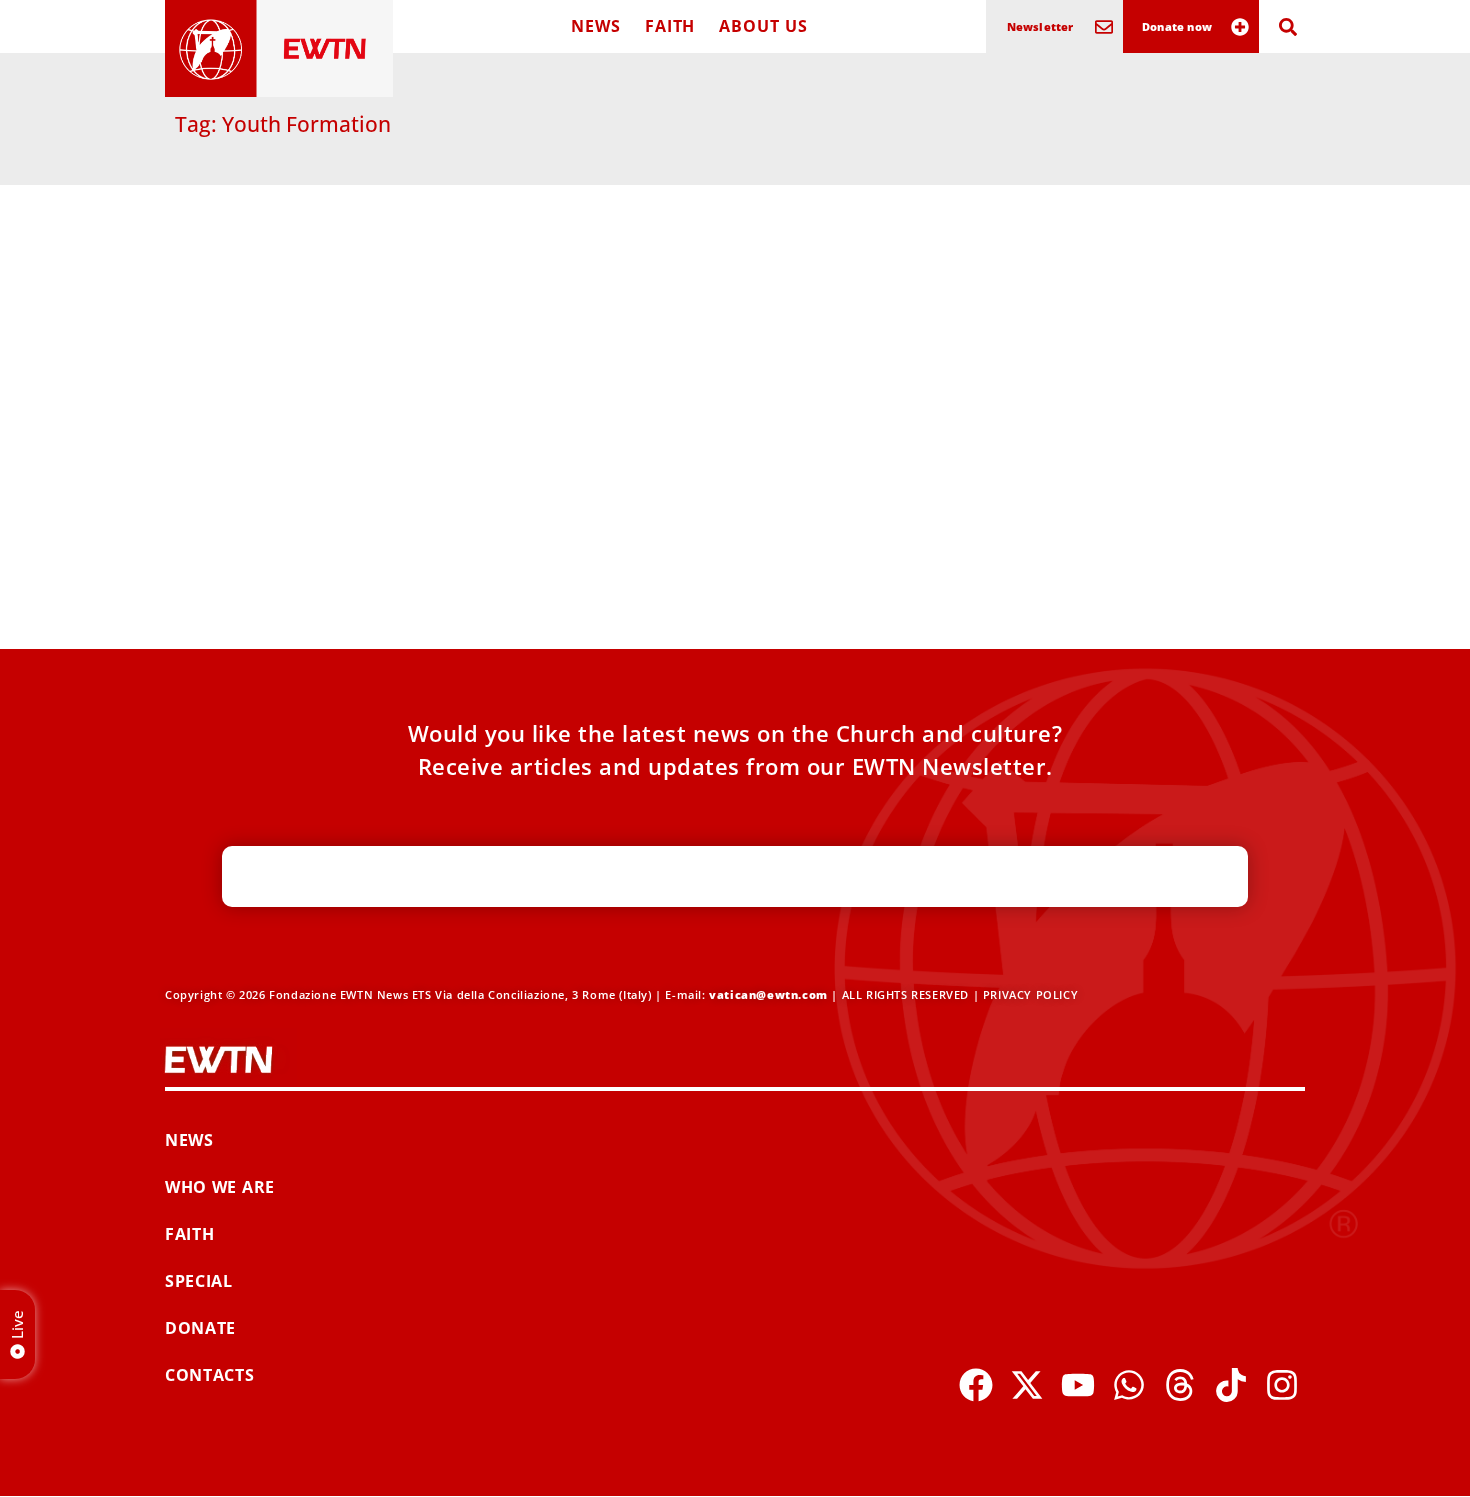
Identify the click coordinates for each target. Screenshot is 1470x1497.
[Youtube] (1078, 1385)
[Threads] (1180, 1385)
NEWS (596, 26)
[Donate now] (1240, 27)
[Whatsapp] (1129, 1385)
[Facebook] (976, 1385)
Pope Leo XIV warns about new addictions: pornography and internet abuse (350, 491)
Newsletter (1040, 26)
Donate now (1177, 26)
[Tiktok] (1231, 1385)
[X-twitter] (1027, 1385)
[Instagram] (1282, 1385)
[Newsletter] (1104, 27)
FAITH (670, 26)
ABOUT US (763, 26)
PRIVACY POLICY (1030, 994)
